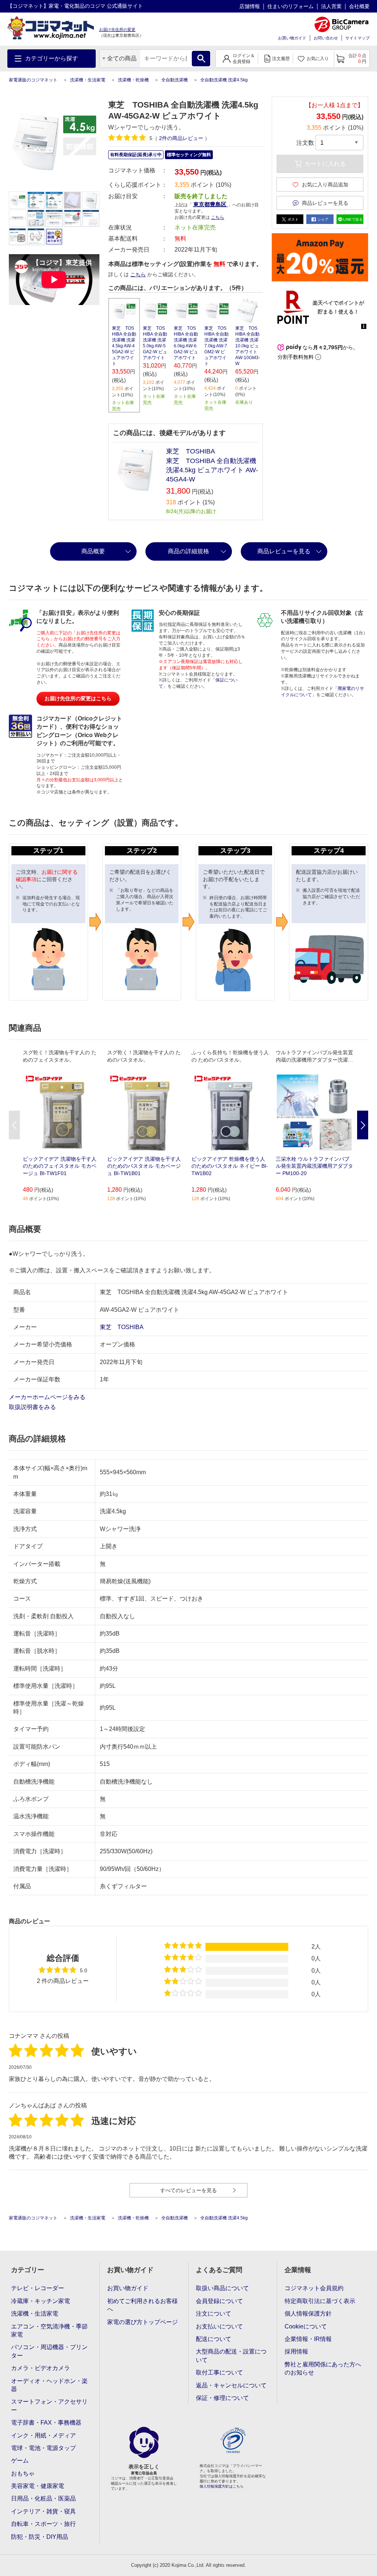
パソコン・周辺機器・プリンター (49, 2351)
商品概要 (93, 551)
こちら (138, 274)
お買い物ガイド (292, 38)
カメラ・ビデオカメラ (40, 2368)
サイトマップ (357, 38)
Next (363, 1125)
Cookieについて (306, 2326)
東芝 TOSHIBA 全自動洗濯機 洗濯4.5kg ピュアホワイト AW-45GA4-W (212, 470)
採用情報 (296, 2351)
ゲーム (20, 2461)
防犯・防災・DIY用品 (40, 2537)
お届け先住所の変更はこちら (78, 698)
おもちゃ (23, 2473)
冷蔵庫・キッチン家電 (40, 2301)
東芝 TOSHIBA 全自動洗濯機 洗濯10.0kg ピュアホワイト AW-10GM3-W (248, 346)
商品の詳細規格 (188, 551)
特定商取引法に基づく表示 (320, 2301)
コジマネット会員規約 (314, 2288)
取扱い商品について (222, 2288)
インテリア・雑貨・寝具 (43, 2511)
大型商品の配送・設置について (231, 2356)
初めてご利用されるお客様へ (142, 2305)
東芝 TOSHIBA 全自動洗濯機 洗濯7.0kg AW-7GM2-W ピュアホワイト (216, 346)
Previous (14, 1125)
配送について (214, 2339)
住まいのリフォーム (290, 6)
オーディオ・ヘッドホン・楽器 (49, 2385)
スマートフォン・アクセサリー (49, 2406)
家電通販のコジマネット (33, 80)
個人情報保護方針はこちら (222, 2486)
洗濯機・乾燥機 (133, 80)
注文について (214, 2314)
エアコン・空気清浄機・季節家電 (49, 2330)
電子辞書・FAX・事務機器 (46, 2423)
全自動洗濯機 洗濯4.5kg (224, 80)
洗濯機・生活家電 (88, 80)
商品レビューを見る (284, 551)
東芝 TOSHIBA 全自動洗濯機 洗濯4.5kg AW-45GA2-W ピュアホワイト (124, 346)
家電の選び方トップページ (142, 2322)
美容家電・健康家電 (38, 2486)
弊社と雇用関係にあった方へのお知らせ (323, 2368)
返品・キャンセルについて (231, 2385)
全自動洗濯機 (175, 80)
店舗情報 (250, 6)
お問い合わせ (326, 38)
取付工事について (219, 2372)
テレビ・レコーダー (38, 2288)
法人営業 (331, 6)
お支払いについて (219, 2326)
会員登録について (219, 2301)
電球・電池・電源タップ (43, 2448)
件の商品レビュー (182, 138)
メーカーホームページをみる (48, 1397)
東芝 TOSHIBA (191, 451)
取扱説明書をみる (33, 1407)
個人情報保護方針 (308, 2314)
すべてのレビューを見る (188, 2190)
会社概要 (359, 6)
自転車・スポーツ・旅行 (43, 2524)
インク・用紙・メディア (43, 2435)
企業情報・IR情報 (308, 2339)
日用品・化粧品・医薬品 (43, 2498)
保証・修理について (222, 2398)
